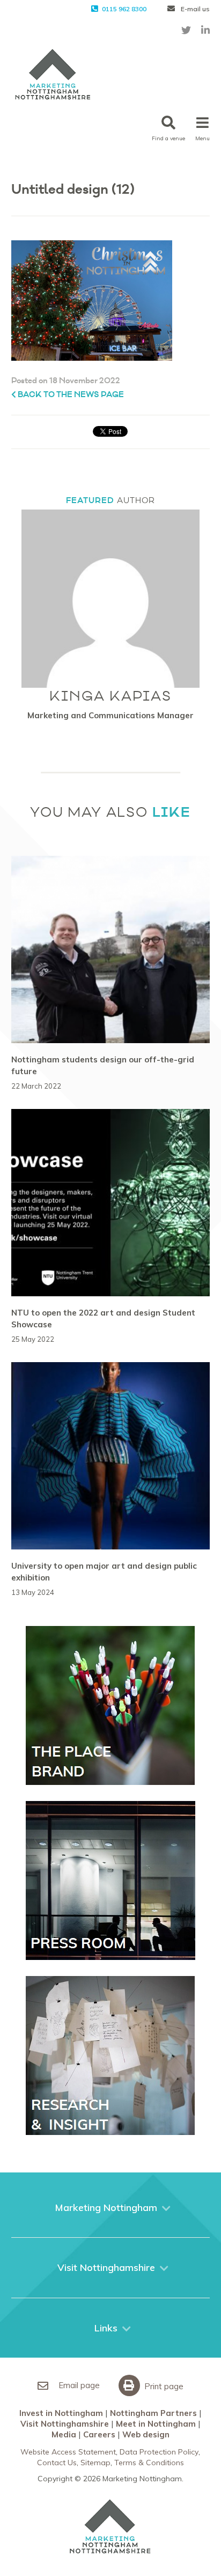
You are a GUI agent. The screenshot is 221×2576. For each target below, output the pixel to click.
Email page (78, 2385)
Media (64, 2434)
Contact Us (57, 2463)
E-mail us (194, 9)
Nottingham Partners (153, 2413)
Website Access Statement (68, 2452)
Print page (163, 2386)
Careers (99, 2434)
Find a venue (168, 138)
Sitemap (95, 2463)
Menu (202, 138)
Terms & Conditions (149, 2463)
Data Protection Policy (159, 2452)
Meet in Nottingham (156, 2424)
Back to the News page (70, 395)
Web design (146, 2434)
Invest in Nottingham (61, 2413)
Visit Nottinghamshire (65, 2424)
